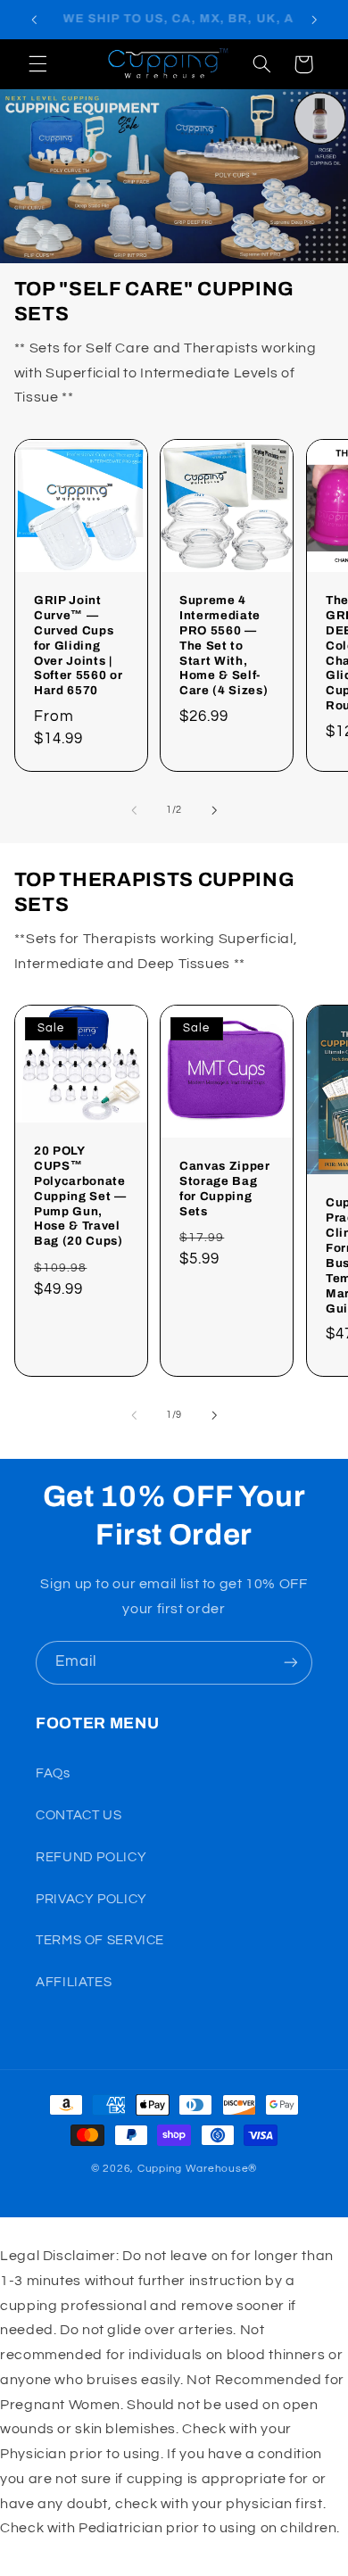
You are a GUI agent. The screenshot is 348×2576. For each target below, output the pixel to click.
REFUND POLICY (91, 1857)
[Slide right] (214, 810)
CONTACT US (79, 1815)
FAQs (53, 1773)
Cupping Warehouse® (197, 2169)
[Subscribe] (291, 1663)
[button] (37, 64)
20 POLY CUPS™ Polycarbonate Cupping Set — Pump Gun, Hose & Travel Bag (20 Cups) (80, 1196)
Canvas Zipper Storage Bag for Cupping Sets (225, 1189)
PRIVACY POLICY (91, 1899)
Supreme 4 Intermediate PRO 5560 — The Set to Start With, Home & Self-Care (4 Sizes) (224, 645)
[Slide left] (134, 810)
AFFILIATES (74, 1982)
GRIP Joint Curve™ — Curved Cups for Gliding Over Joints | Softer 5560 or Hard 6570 (78, 645)
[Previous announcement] (34, 20)
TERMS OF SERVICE (100, 1940)
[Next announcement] (314, 20)
